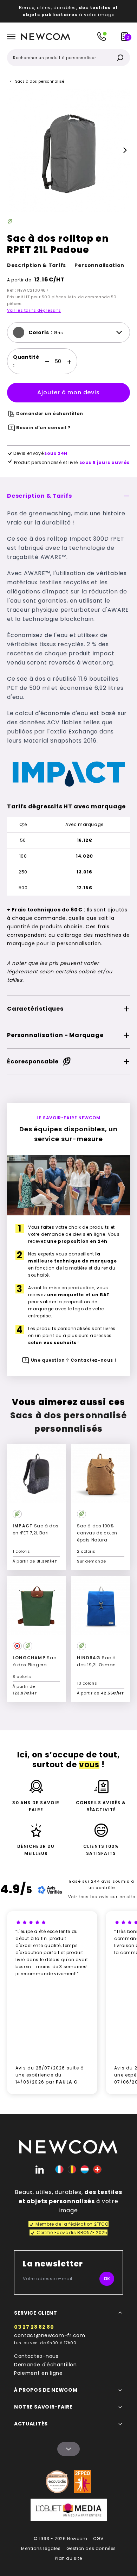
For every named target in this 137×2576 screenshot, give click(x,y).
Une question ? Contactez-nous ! (74, 1360)
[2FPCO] (83, 2482)
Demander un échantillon (50, 414)
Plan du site (68, 2558)
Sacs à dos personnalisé (40, 81)
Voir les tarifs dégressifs (34, 310)
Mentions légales (41, 2548)
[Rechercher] (120, 58)
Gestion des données (91, 2548)
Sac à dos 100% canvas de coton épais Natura (97, 1533)
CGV (98, 2539)
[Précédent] (12, 150)
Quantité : (26, 361)
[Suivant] (125, 150)
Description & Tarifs (37, 265)
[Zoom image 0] (68, 150)
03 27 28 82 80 (34, 2327)
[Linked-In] (40, 2169)
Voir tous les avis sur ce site (102, 1897)
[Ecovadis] (57, 2482)
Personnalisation (99, 265)
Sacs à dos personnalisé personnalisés (69, 1422)
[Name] (68, 2449)
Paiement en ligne (38, 2373)
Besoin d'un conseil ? (44, 428)
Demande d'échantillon (45, 2365)
